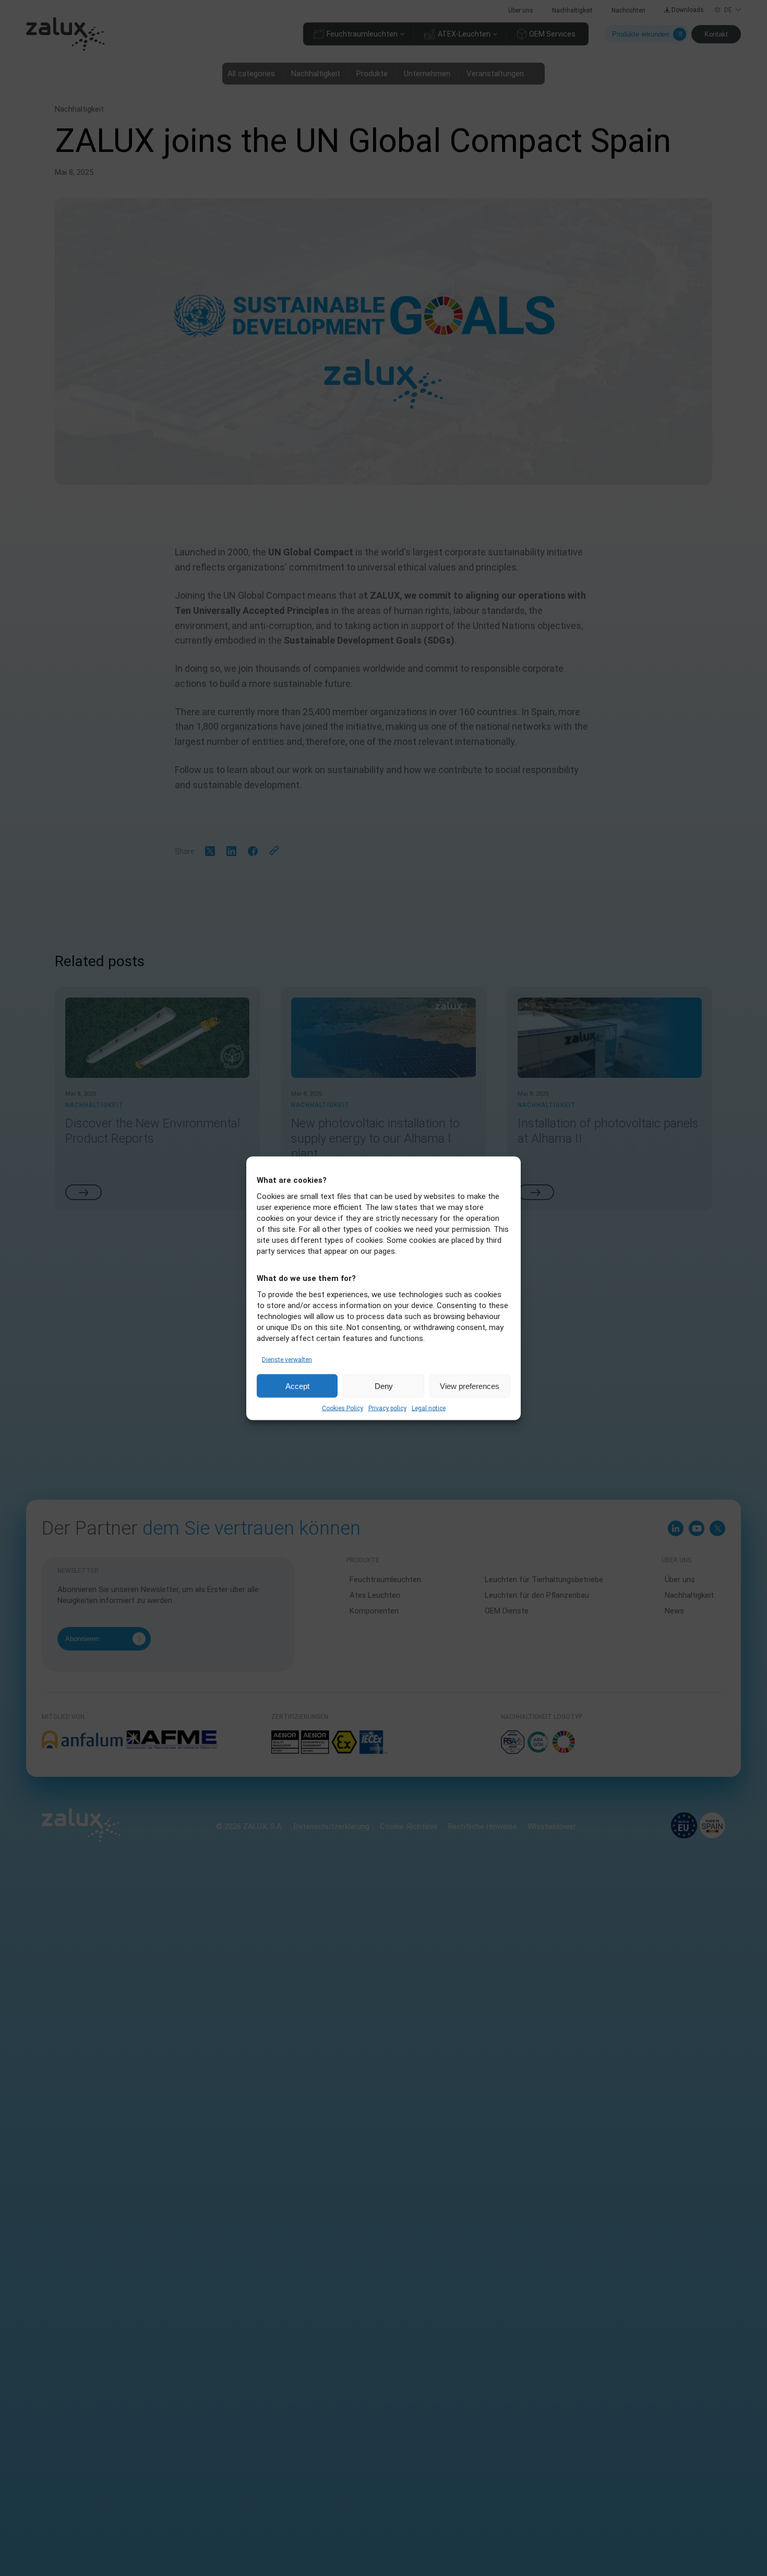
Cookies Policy (343, 1408)
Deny (384, 1386)
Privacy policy (387, 1408)
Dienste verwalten (287, 1359)
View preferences (470, 1386)
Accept (297, 1386)
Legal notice (429, 1408)
